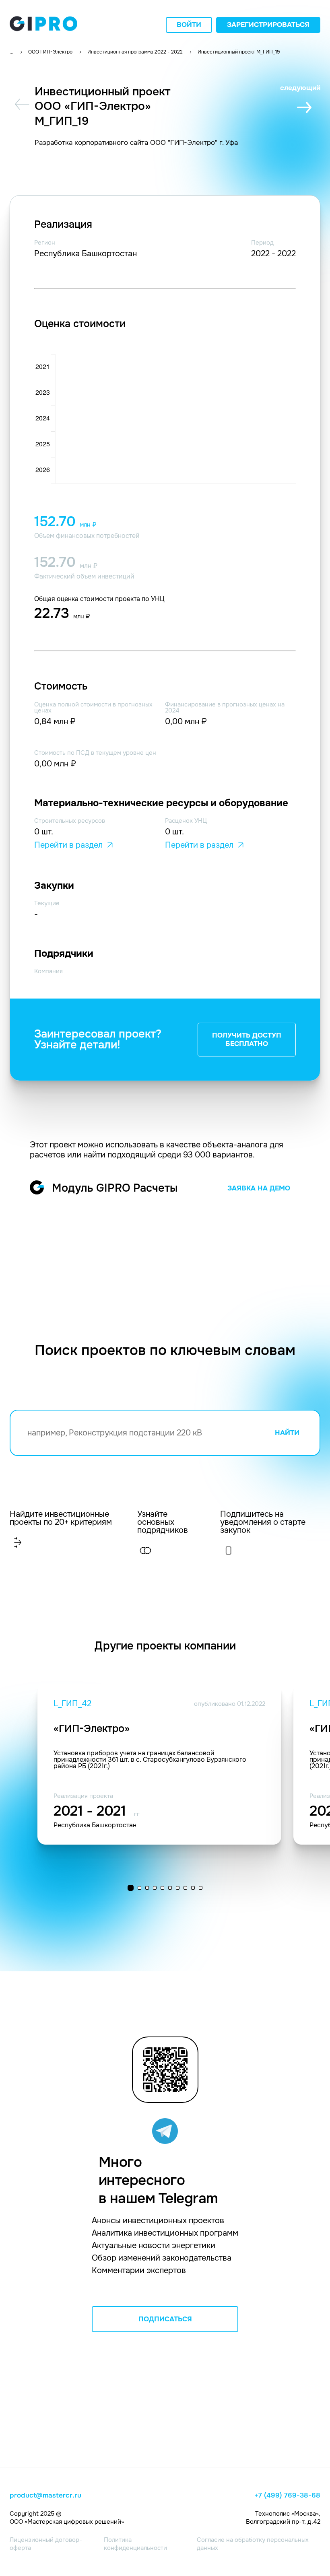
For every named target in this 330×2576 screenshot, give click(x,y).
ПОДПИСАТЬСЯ (165, 2319)
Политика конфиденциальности (135, 2544)
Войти (189, 25)
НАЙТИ (287, 1433)
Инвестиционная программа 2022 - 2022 (135, 52)
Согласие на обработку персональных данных (253, 2544)
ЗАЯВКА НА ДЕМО (259, 1188)
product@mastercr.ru (45, 2496)
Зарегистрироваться (268, 25)
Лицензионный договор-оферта (46, 2544)
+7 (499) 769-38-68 (287, 2496)
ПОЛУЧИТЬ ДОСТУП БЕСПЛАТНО (247, 1040)
